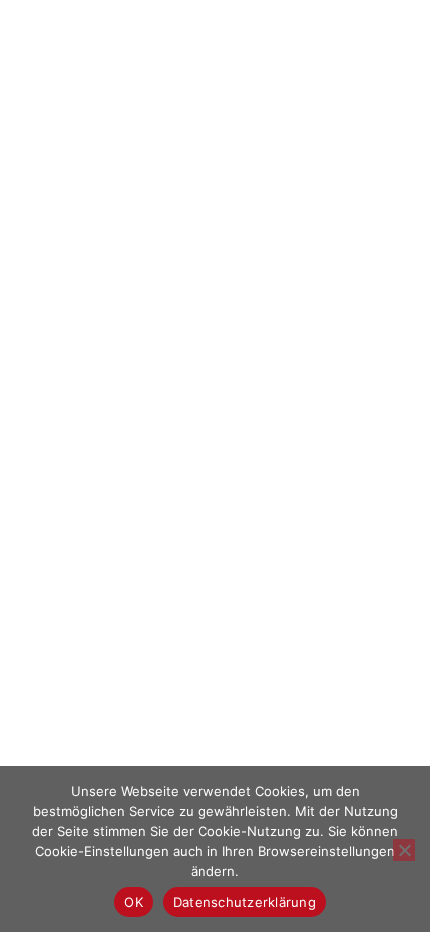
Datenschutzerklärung (244, 902)
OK (133, 902)
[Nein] (404, 850)
